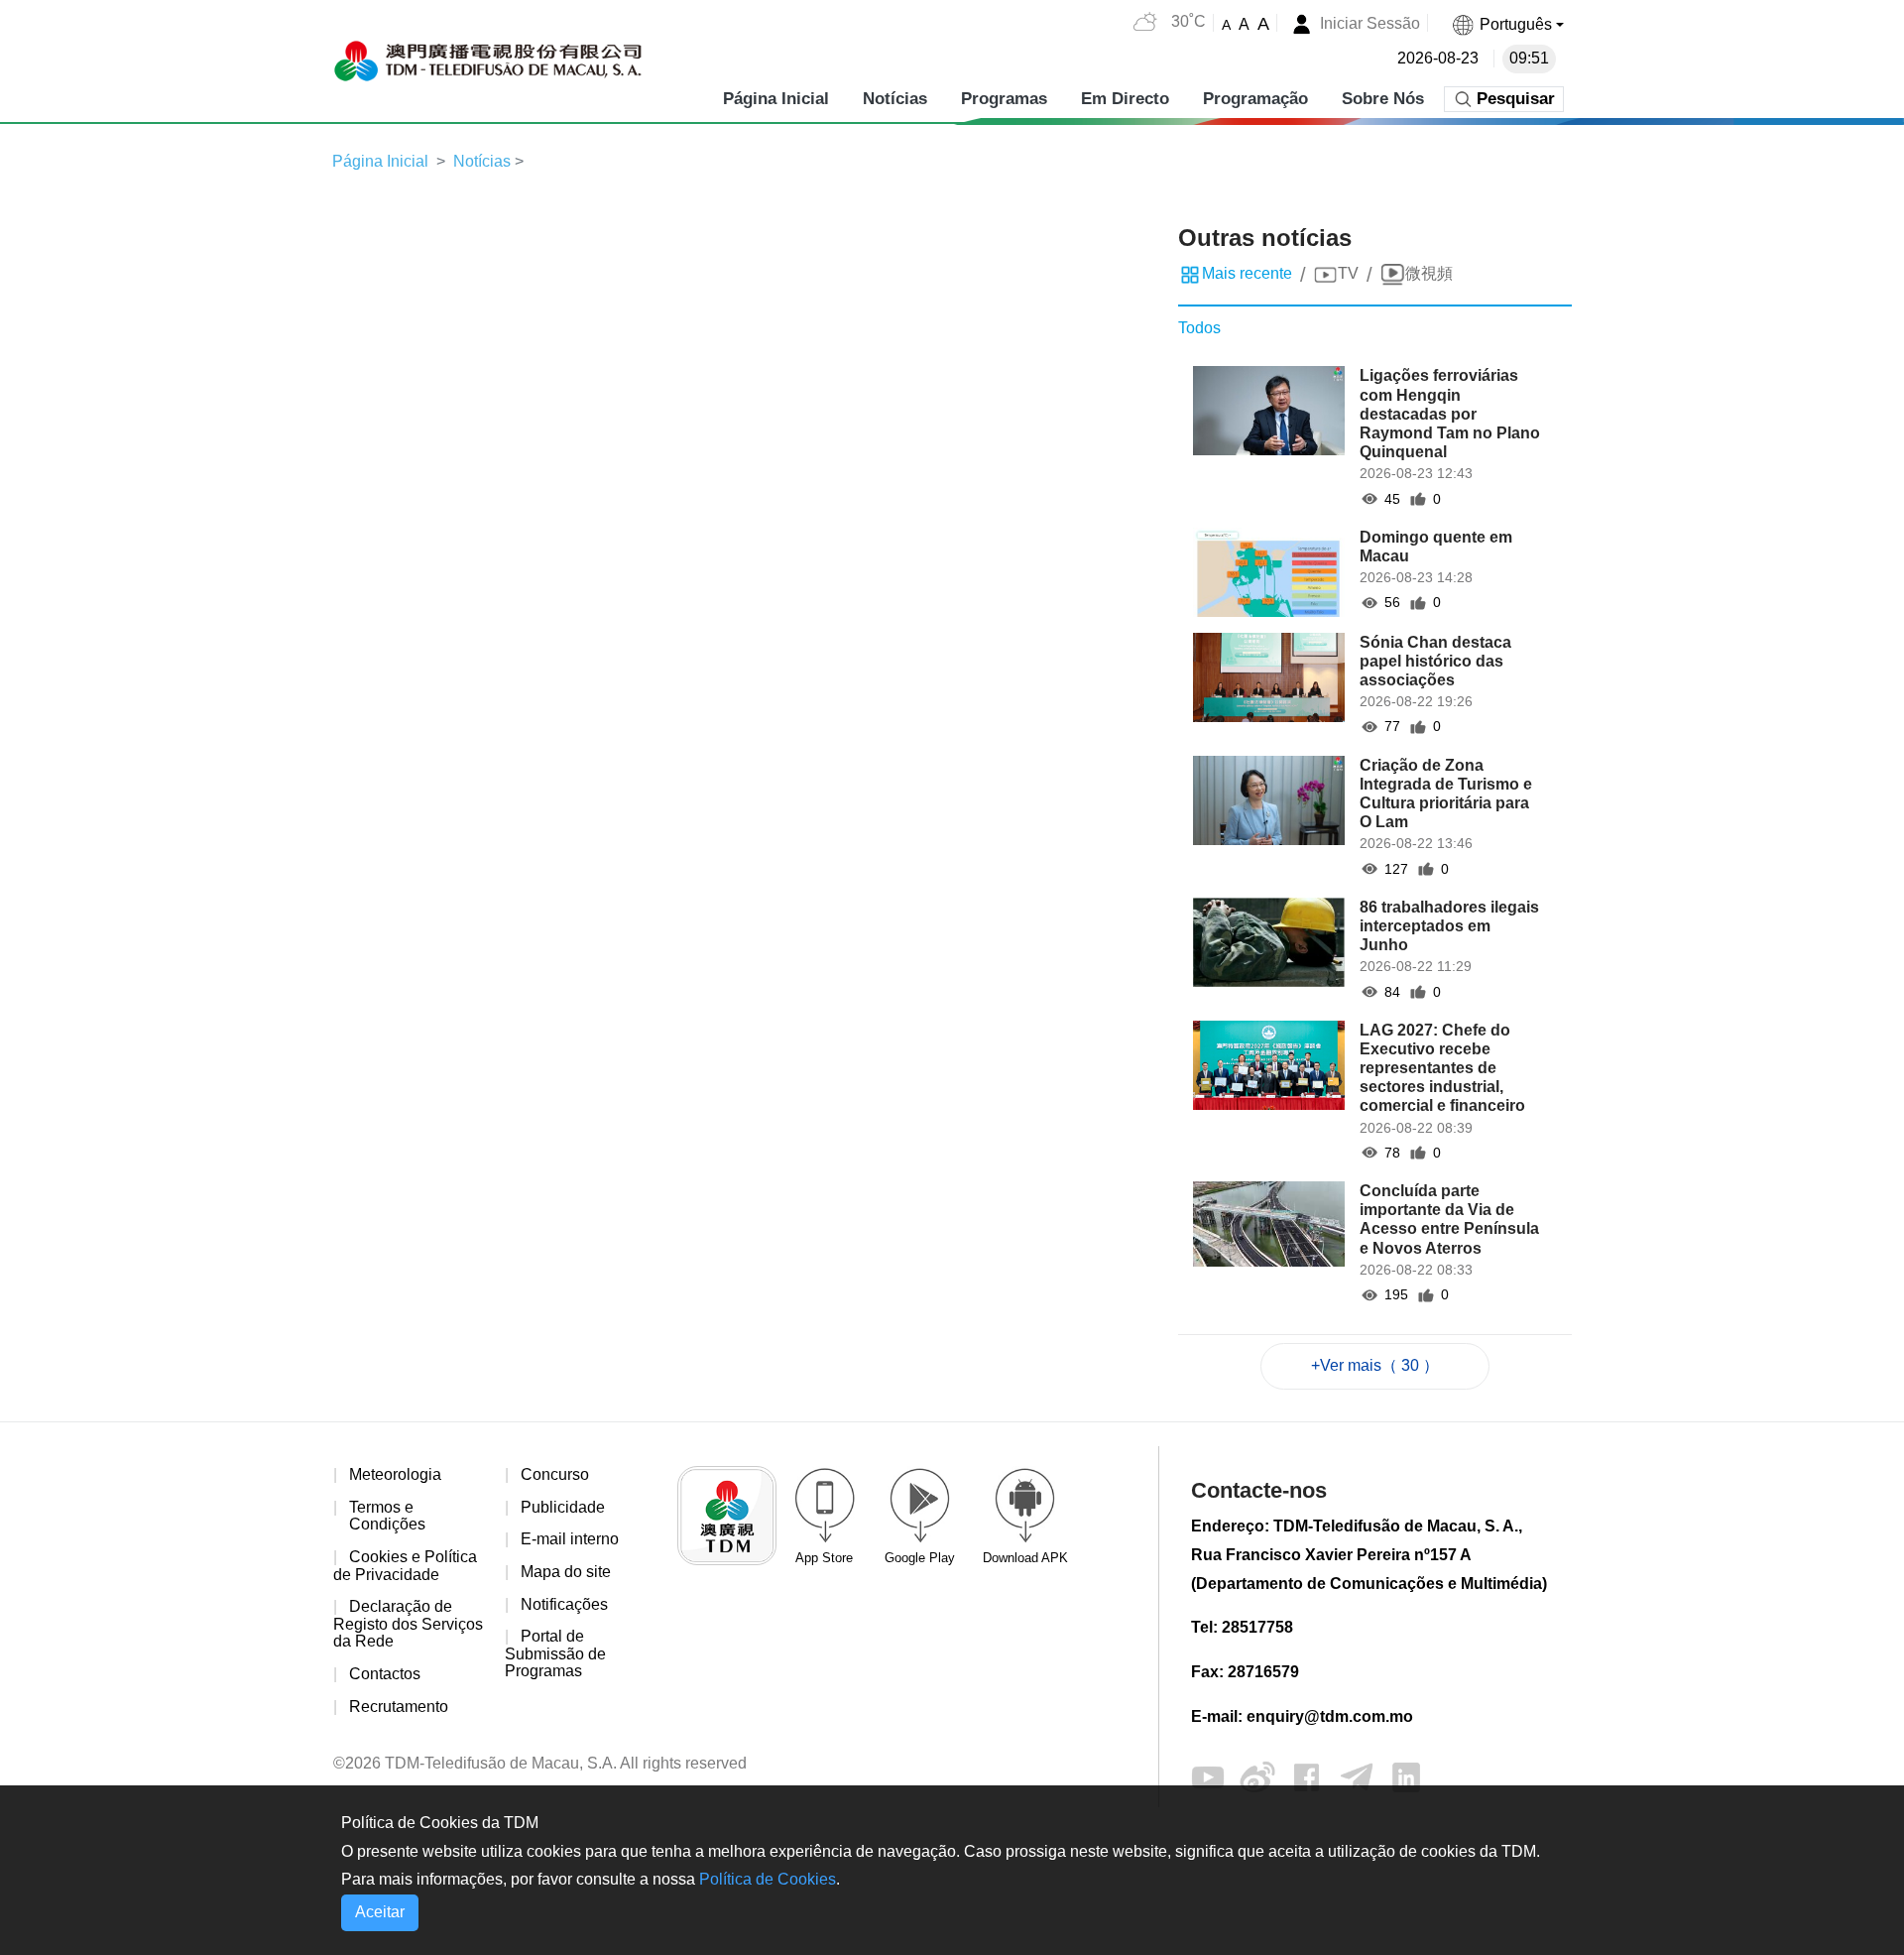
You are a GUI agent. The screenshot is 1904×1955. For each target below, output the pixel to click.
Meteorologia (395, 1474)
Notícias (895, 99)
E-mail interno (570, 1539)
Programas (1004, 99)
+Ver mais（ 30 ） (1375, 1365)
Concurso (555, 1474)
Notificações (564, 1604)
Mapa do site (566, 1572)
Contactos (385, 1674)
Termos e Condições (387, 1516)
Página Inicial (776, 99)
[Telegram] (1357, 1776)
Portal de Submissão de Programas (555, 1653)
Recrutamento (399, 1707)
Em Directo (1125, 99)
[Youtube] (1208, 1776)
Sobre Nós (1383, 99)
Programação (1255, 99)
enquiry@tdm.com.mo (1330, 1716)
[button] (1507, 24)
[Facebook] (1307, 1776)
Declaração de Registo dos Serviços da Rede (408, 1624)
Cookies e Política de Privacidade (405, 1566)
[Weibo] (1257, 1776)
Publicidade (563, 1507)
